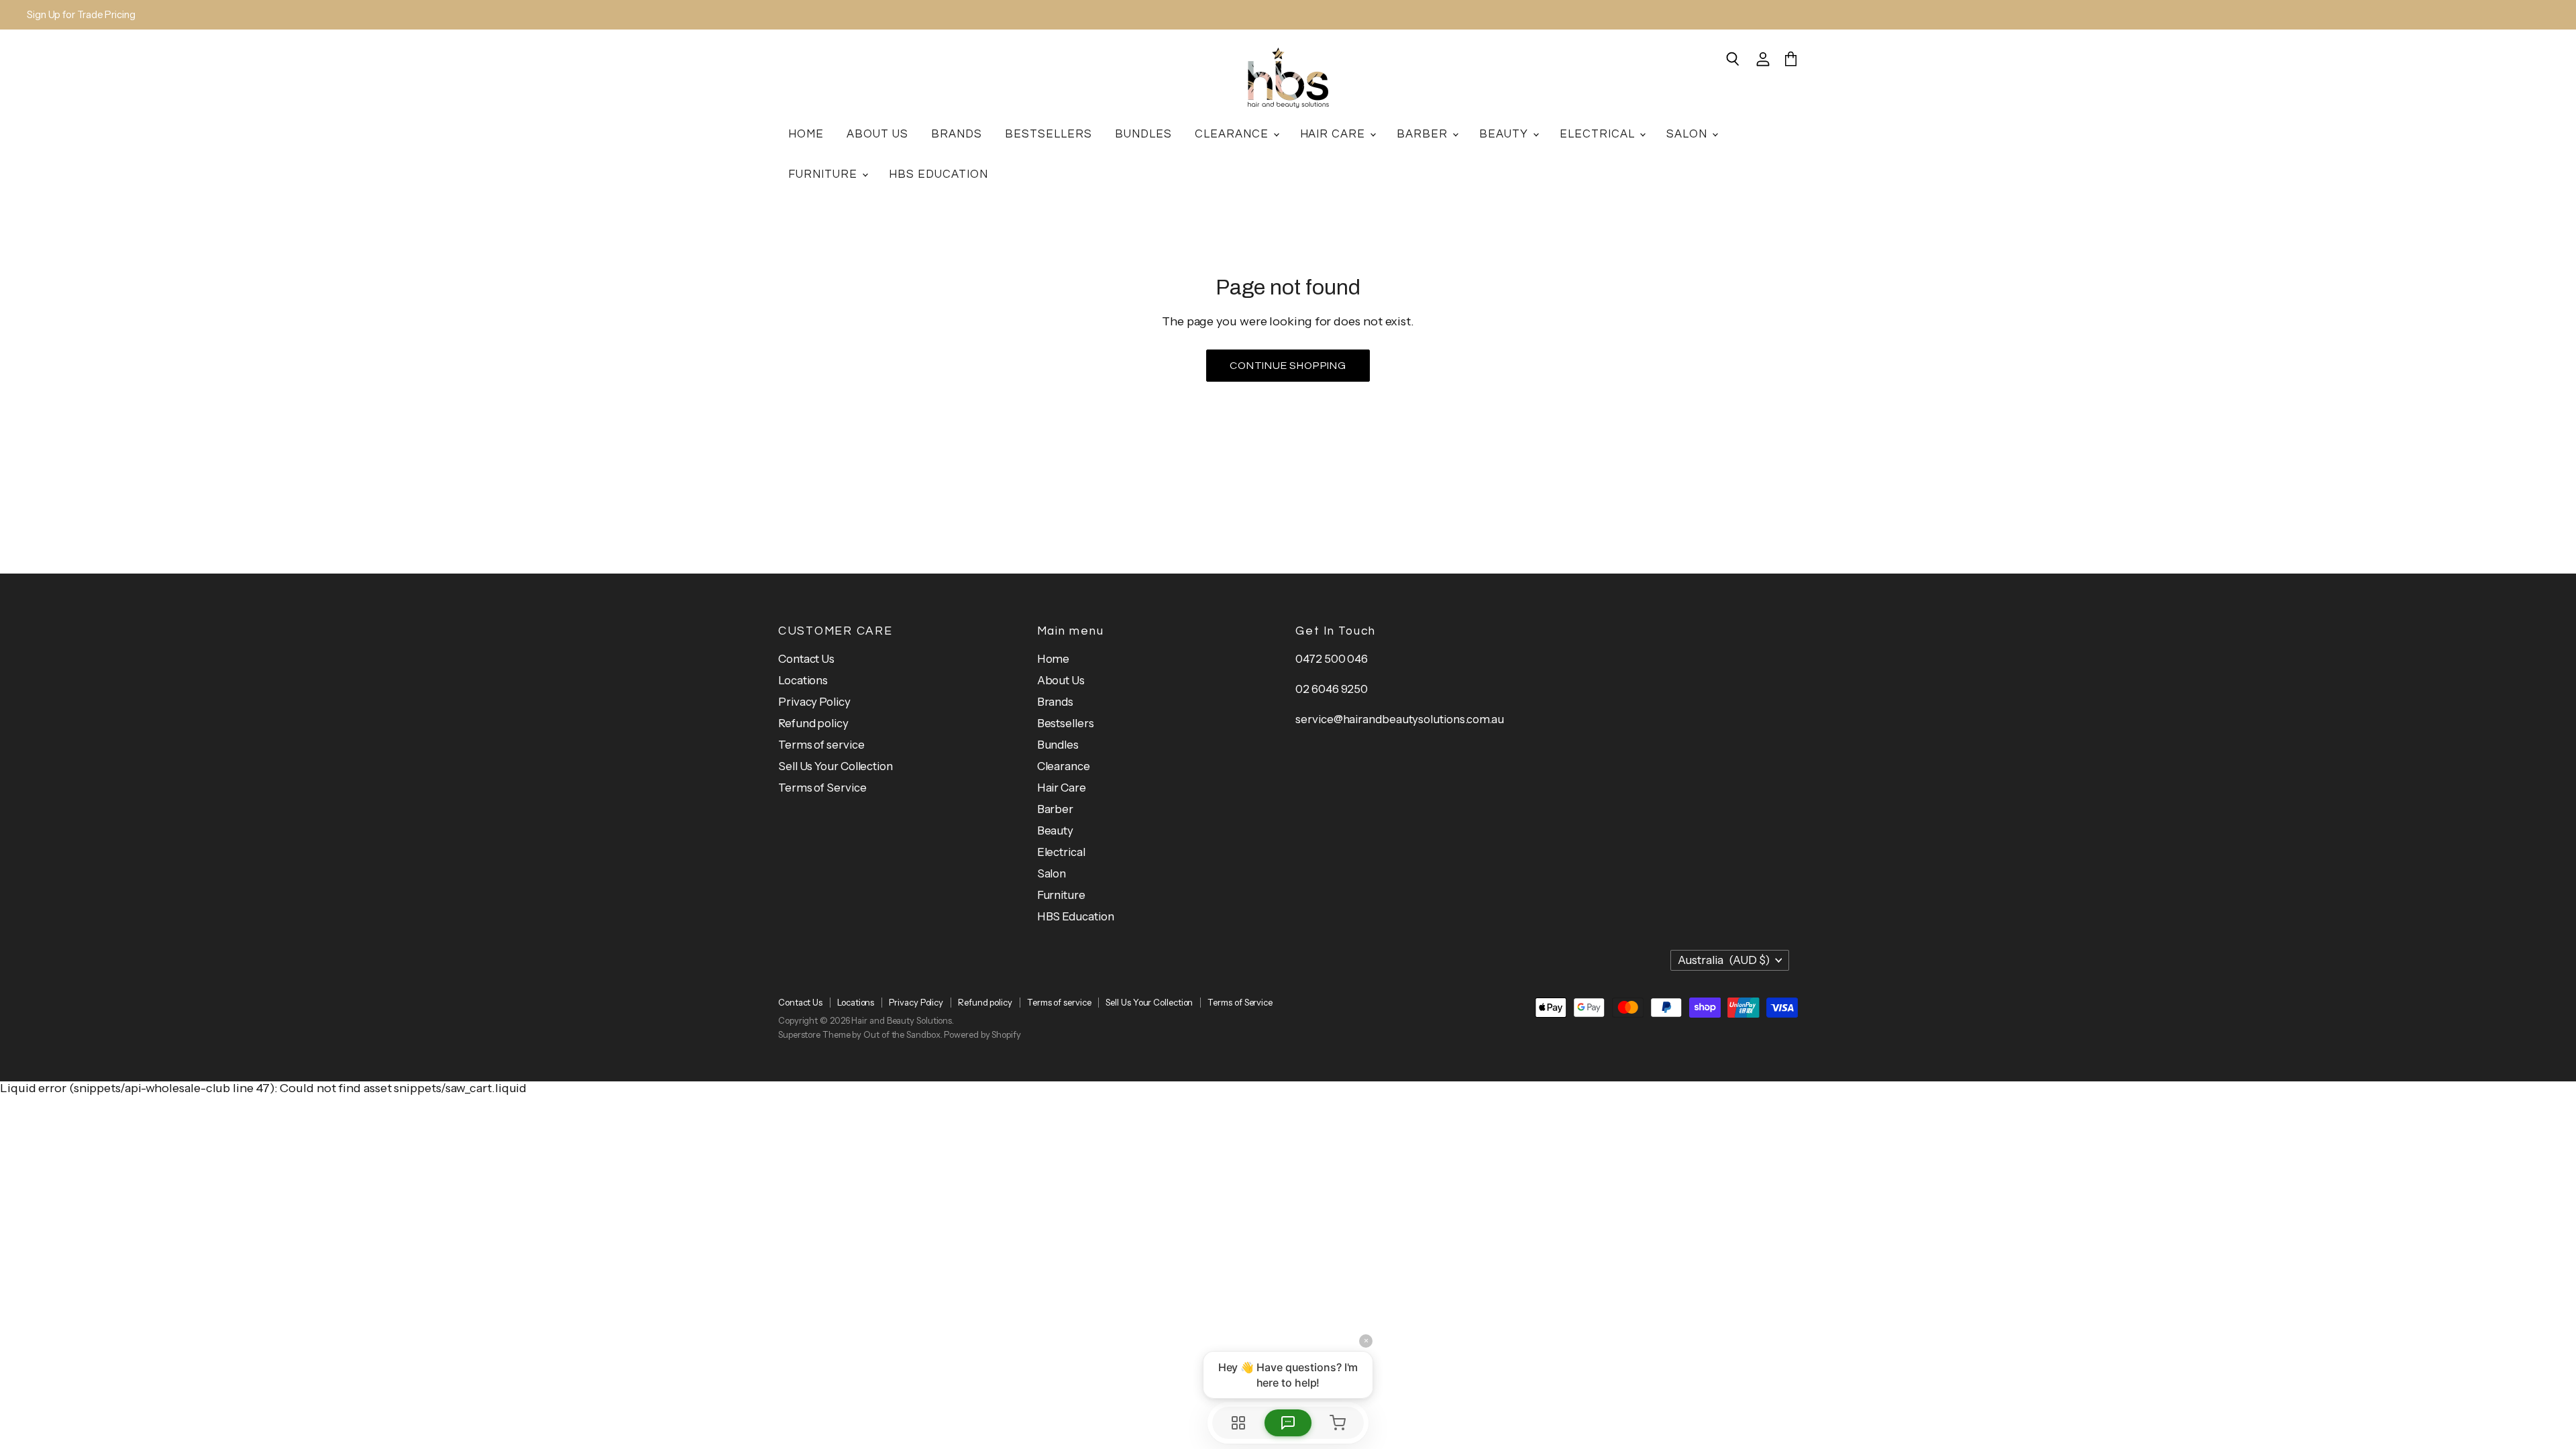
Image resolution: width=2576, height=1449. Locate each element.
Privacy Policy (814, 702)
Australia (1724, 960)
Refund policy (813, 723)
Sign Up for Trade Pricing (81, 15)
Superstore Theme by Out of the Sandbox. (860, 1034)
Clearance (1233, 134)
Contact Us (806, 659)
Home (806, 134)
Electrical (1599, 134)
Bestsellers (1049, 134)
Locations (803, 680)
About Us (877, 134)
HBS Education (938, 174)
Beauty (1505, 134)
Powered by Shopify (982, 1034)
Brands (957, 134)
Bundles (1143, 134)
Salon (1688, 134)
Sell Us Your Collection (836, 766)
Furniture (824, 174)
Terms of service (821, 745)
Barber (1424, 134)
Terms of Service (822, 788)
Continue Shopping (1288, 366)
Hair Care (1335, 134)
